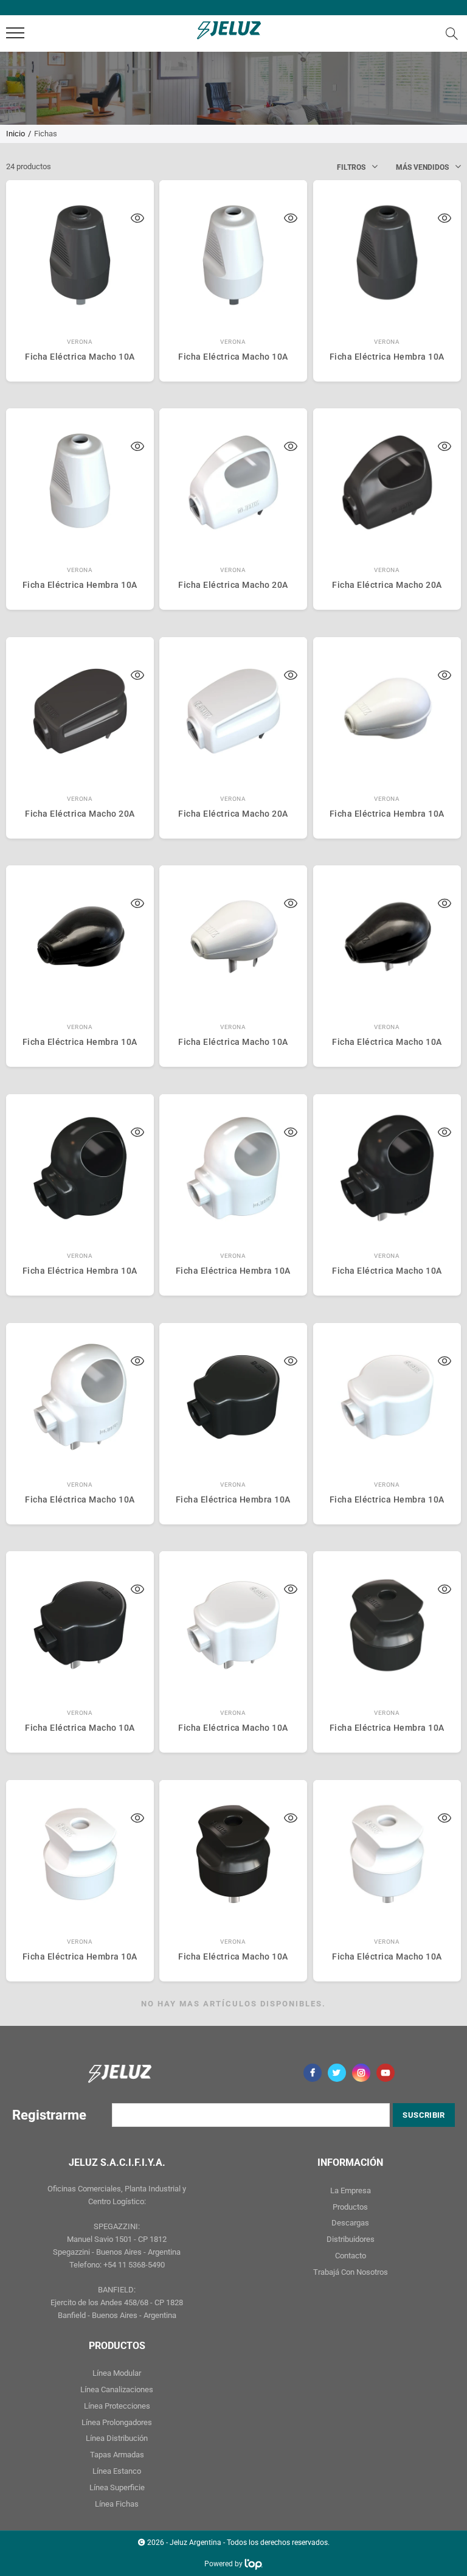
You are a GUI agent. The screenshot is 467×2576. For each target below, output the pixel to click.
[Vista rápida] (137, 220)
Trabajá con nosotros (351, 2272)
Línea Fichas (117, 2504)
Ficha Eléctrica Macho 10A (80, 357)
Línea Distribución (117, 2438)
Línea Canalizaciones (117, 2389)
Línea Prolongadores (117, 2422)
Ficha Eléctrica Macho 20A (233, 585)
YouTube (386, 2073)
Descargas (350, 2223)
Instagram (361, 2073)
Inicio (16, 134)
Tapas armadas (117, 2455)
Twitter (337, 2073)
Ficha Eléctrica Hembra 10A (387, 357)
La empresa (351, 2190)
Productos (350, 2207)
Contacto (351, 2256)
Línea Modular (117, 2373)
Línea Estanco (117, 2471)
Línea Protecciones (117, 2406)
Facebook (313, 2073)
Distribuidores (351, 2239)
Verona (80, 342)
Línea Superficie (117, 2487)
